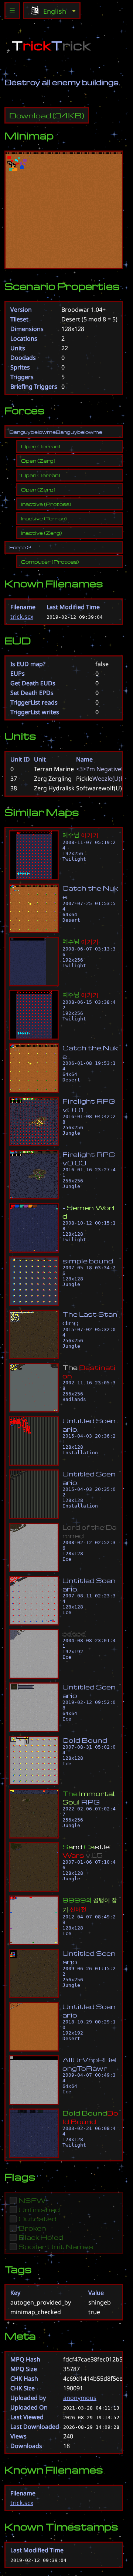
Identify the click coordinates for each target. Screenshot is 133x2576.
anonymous (80, 2398)
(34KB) (47, 115)
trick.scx (22, 617)
